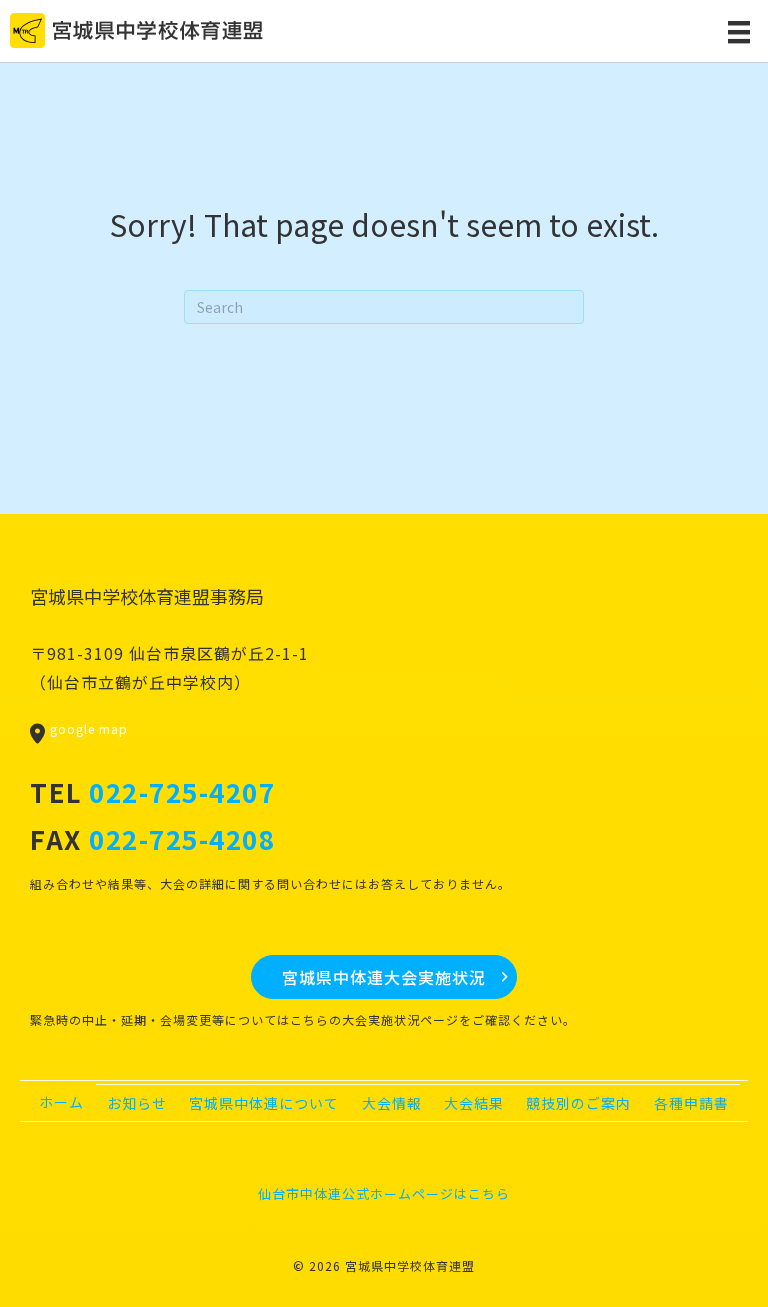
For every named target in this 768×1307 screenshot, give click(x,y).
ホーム (61, 1102)
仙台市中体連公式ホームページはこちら (384, 1193)
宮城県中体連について (264, 1103)
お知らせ (137, 1103)
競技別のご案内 (578, 1103)
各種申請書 (691, 1103)
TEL (152, 791)
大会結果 (474, 1103)
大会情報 (392, 1103)
